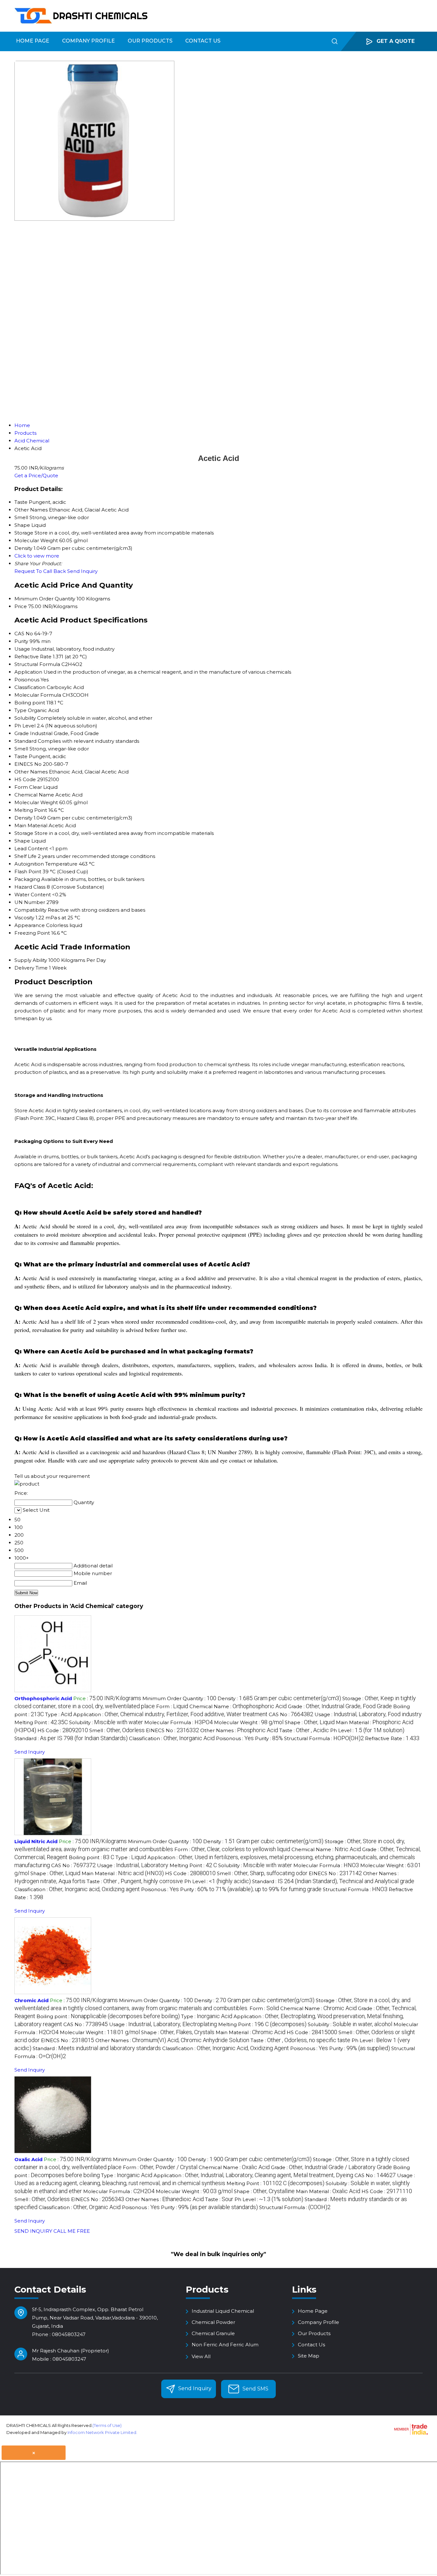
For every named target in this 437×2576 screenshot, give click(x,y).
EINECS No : (172, 1730)
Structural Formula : (324, 1738)
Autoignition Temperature (46, 864)
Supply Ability (31, 960)
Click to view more (37, 556)
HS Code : (63, 1730)
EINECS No (28, 764)
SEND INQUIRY (33, 2231)
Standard (25, 741)
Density (23, 818)
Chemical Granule (213, 2333)
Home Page (33, 41)
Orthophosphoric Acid (43, 1698)
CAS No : (291, 1714)
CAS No (24, 634)
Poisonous (27, 680)
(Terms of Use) (107, 2425)
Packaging (27, 879)
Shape (22, 841)
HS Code (25, 779)
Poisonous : (235, 1738)
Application (28, 672)
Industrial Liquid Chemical (223, 2311)
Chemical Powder (213, 2322)
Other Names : (239, 1730)
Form (21, 787)
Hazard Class (30, 887)
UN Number (30, 902)
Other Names (31, 772)
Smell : (117, 1730)
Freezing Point (32, 933)
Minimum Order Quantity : (179, 1698)
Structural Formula (37, 664)
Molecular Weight (36, 802)
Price (21, 606)
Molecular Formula (38, 695)
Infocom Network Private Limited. (102, 2432)
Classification (30, 687)
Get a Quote (395, 41)
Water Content (33, 895)
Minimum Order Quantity (45, 599)
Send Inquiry (82, 571)
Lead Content (31, 848)
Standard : (71, 1738)
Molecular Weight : (249, 1722)
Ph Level (25, 726)
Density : (279, 1698)
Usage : (368, 1714)
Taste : (304, 1730)
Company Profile (88, 41)
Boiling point (30, 703)
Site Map (309, 2356)
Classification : (172, 1738)
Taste (21, 756)
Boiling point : (91, 1857)
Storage (24, 833)
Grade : (340, 1706)
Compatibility (30, 910)
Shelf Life (25, 856)
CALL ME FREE (72, 2231)
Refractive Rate (33, 657)
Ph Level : (367, 1730)
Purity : (269, 1738)
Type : (59, 1714)
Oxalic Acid (28, 2159)
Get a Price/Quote (36, 476)
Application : (170, 1714)
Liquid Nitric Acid (36, 1841)
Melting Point (31, 810)
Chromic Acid (32, 2000)
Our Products (150, 41)
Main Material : (123, 1873)
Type (20, 710)
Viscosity (24, 918)
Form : (172, 1706)
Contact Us (203, 41)
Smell (21, 749)
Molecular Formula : (179, 1722)
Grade (22, 733)
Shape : (310, 1722)
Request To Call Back (40, 571)
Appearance (30, 925)
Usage (22, 649)
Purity (21, 641)
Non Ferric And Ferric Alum (225, 2345)
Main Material (31, 825)
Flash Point (28, 872)
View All (201, 2356)
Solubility (25, 718)
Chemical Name (34, 795)
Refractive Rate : (392, 1738)
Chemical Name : (238, 1706)
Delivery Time (31, 968)
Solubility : (106, 1722)
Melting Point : (41, 1722)
